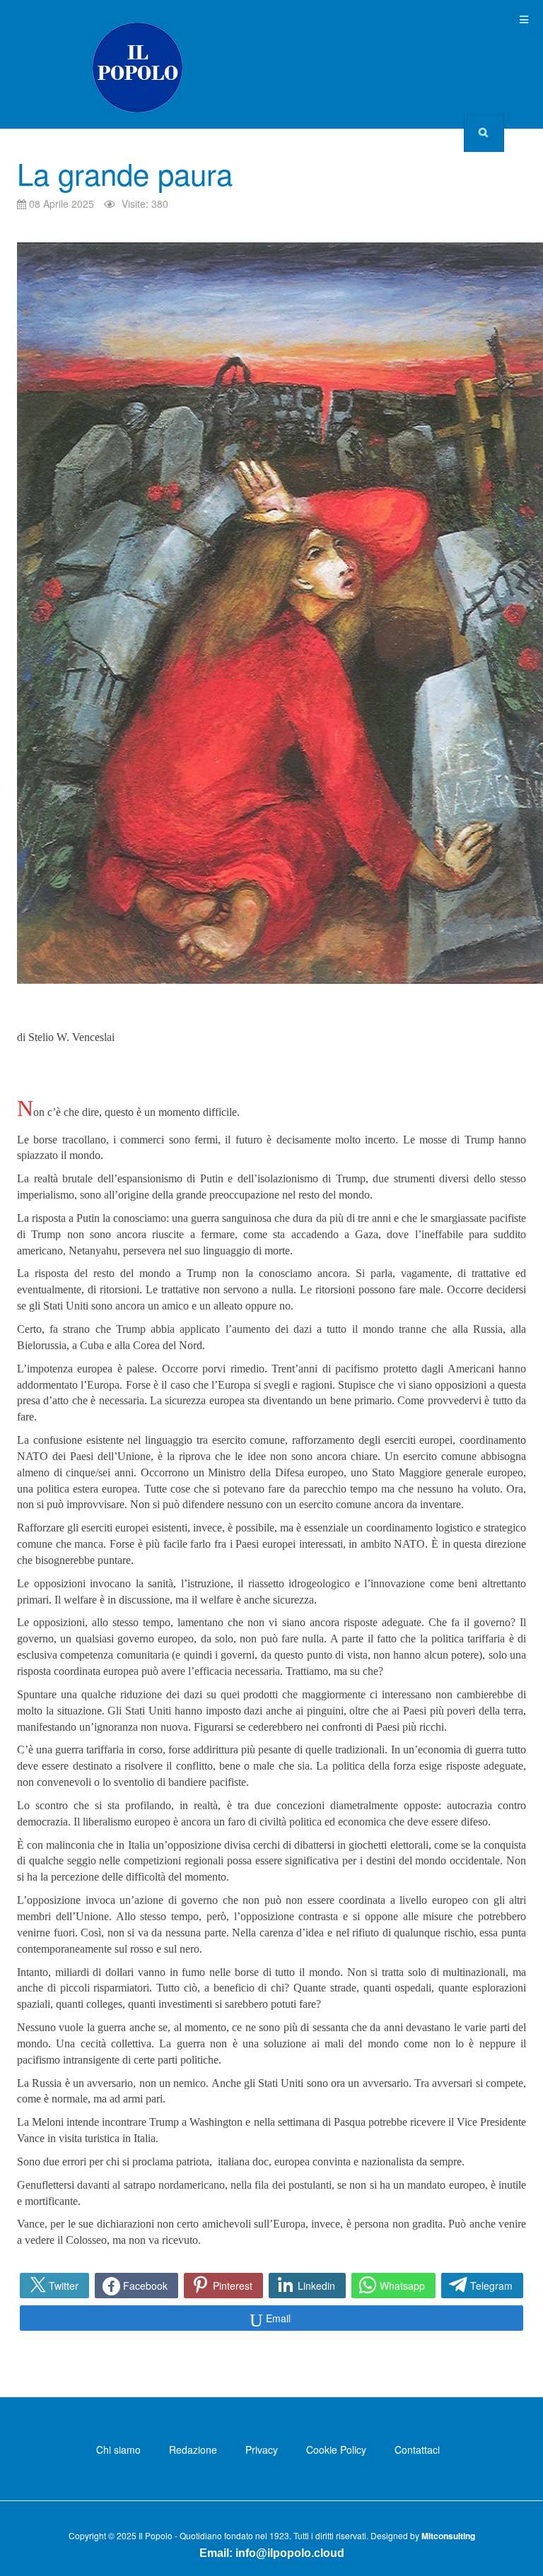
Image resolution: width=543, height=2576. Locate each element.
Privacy (262, 2449)
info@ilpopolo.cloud (290, 2553)
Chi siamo (118, 2449)
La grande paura (125, 173)
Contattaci (417, 2449)
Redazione (193, 2449)
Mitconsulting (448, 2536)
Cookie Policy (336, 2449)
